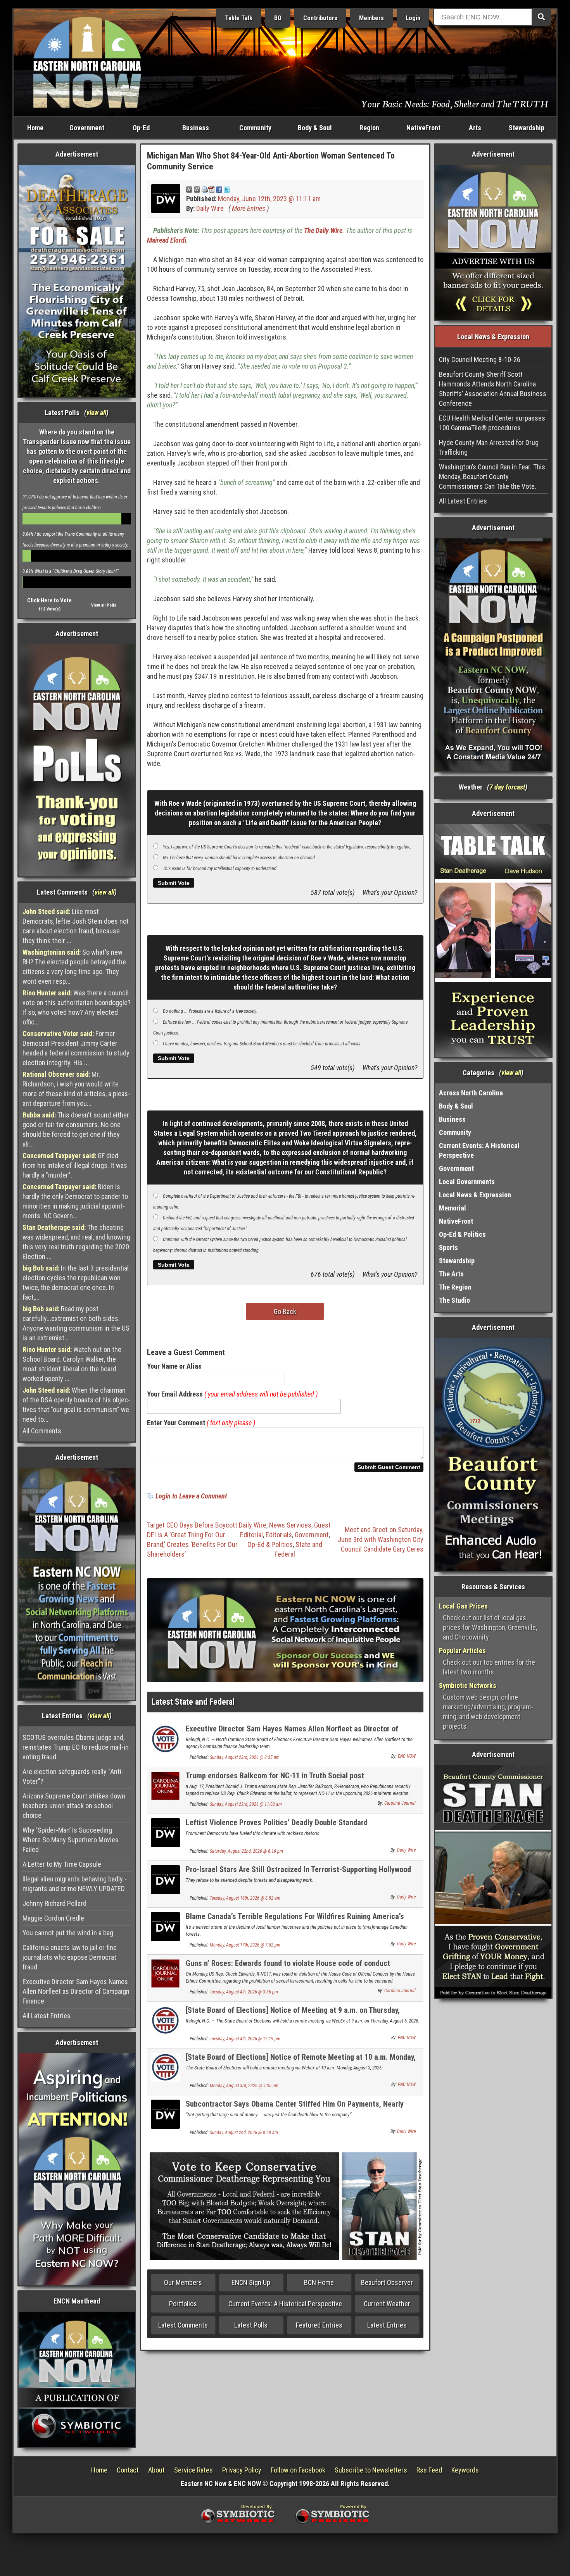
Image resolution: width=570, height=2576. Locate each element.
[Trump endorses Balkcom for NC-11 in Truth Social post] (165, 1785)
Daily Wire (210, 208)
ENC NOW (407, 1756)
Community (255, 128)
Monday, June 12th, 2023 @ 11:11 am (269, 199)
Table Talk (239, 18)
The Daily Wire (323, 230)
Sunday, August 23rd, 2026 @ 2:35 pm (245, 1757)
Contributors (320, 18)
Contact (128, 2470)
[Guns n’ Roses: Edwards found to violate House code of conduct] (165, 1973)
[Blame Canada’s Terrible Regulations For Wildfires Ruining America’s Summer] (165, 1926)
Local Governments (467, 1182)
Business (196, 128)
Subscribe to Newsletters (371, 2470)
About (156, 2470)
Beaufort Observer (387, 2282)
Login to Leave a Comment (191, 1496)
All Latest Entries (47, 2016)
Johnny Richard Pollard (54, 1903)
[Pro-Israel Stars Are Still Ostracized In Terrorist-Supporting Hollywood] (165, 1879)
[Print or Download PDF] (208, 189)
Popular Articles (462, 1651)
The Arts (451, 1274)
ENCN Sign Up (251, 2282)
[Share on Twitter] (227, 189)
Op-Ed (141, 128)
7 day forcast (507, 787)
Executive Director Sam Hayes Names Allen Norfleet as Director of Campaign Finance (76, 1991)
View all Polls (104, 605)
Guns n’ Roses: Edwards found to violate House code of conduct (288, 1963)
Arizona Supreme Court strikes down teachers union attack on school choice (74, 1806)
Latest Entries (387, 2325)
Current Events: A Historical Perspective (285, 2304)
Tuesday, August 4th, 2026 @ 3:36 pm (244, 1992)
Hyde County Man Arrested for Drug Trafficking (489, 447)
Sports (448, 1247)
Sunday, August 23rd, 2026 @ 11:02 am (246, 1804)
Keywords (465, 2470)
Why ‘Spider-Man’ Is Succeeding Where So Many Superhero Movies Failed (71, 1840)
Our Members (183, 2282)
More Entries (249, 208)
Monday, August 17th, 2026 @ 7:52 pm (245, 1945)
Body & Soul (315, 128)
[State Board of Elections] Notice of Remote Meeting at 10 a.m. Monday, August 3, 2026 (301, 2061)
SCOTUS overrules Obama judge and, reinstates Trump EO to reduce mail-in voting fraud (76, 1747)
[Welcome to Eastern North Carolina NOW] (87, 62)
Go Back (285, 1311)
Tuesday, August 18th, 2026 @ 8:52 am (245, 1898)
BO (278, 18)
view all (96, 413)
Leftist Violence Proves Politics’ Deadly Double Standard (277, 1823)
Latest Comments (183, 2325)
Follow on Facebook (298, 2470)
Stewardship (527, 128)
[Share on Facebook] (219, 189)
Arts (475, 128)
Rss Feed (429, 2470)
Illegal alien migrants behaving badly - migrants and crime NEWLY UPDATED (75, 1884)
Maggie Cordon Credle (53, 1918)
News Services (290, 1525)
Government (87, 128)
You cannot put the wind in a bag (68, 1933)
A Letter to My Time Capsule (62, 1864)
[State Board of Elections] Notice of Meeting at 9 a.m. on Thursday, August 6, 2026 (293, 2015)
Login (413, 18)
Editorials (279, 1535)
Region (369, 128)
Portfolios (183, 2304)
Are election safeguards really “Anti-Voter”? (73, 1776)
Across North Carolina (471, 1093)
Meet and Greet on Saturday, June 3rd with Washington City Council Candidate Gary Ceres (381, 1539)
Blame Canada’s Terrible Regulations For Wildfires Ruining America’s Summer (295, 1921)
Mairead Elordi (167, 240)
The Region (455, 1287)
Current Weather (387, 2304)
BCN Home (319, 2282)
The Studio (454, 1300)
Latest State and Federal (193, 1702)
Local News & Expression (475, 1195)
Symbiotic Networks (468, 1685)
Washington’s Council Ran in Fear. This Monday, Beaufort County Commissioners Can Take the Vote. (492, 477)
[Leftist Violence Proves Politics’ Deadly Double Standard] (165, 1832)
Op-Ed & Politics (270, 1544)
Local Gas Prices (463, 1606)
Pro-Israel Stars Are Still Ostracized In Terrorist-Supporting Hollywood (298, 1869)
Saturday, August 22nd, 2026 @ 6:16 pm (246, 1851)
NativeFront (423, 128)
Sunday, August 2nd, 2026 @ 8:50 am (244, 2133)
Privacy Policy (242, 2470)
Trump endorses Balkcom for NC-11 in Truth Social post (275, 1776)
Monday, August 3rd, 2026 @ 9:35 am (244, 2086)
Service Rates (193, 2470)
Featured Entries (319, 2325)
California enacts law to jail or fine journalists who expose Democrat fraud (70, 1957)
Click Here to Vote (49, 600)
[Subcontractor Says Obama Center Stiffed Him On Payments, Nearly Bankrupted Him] (165, 2113)
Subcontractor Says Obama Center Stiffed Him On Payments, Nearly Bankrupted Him (295, 2108)
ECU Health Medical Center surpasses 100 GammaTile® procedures (492, 423)
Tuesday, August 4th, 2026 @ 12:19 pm (245, 2039)
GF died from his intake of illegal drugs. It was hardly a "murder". (75, 1165)
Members (371, 18)
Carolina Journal (400, 1803)
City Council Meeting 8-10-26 (480, 360)
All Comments (42, 1431)
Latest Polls (251, 2325)
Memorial (453, 1208)
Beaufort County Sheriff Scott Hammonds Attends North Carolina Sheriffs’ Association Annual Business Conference (493, 389)
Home (35, 128)
